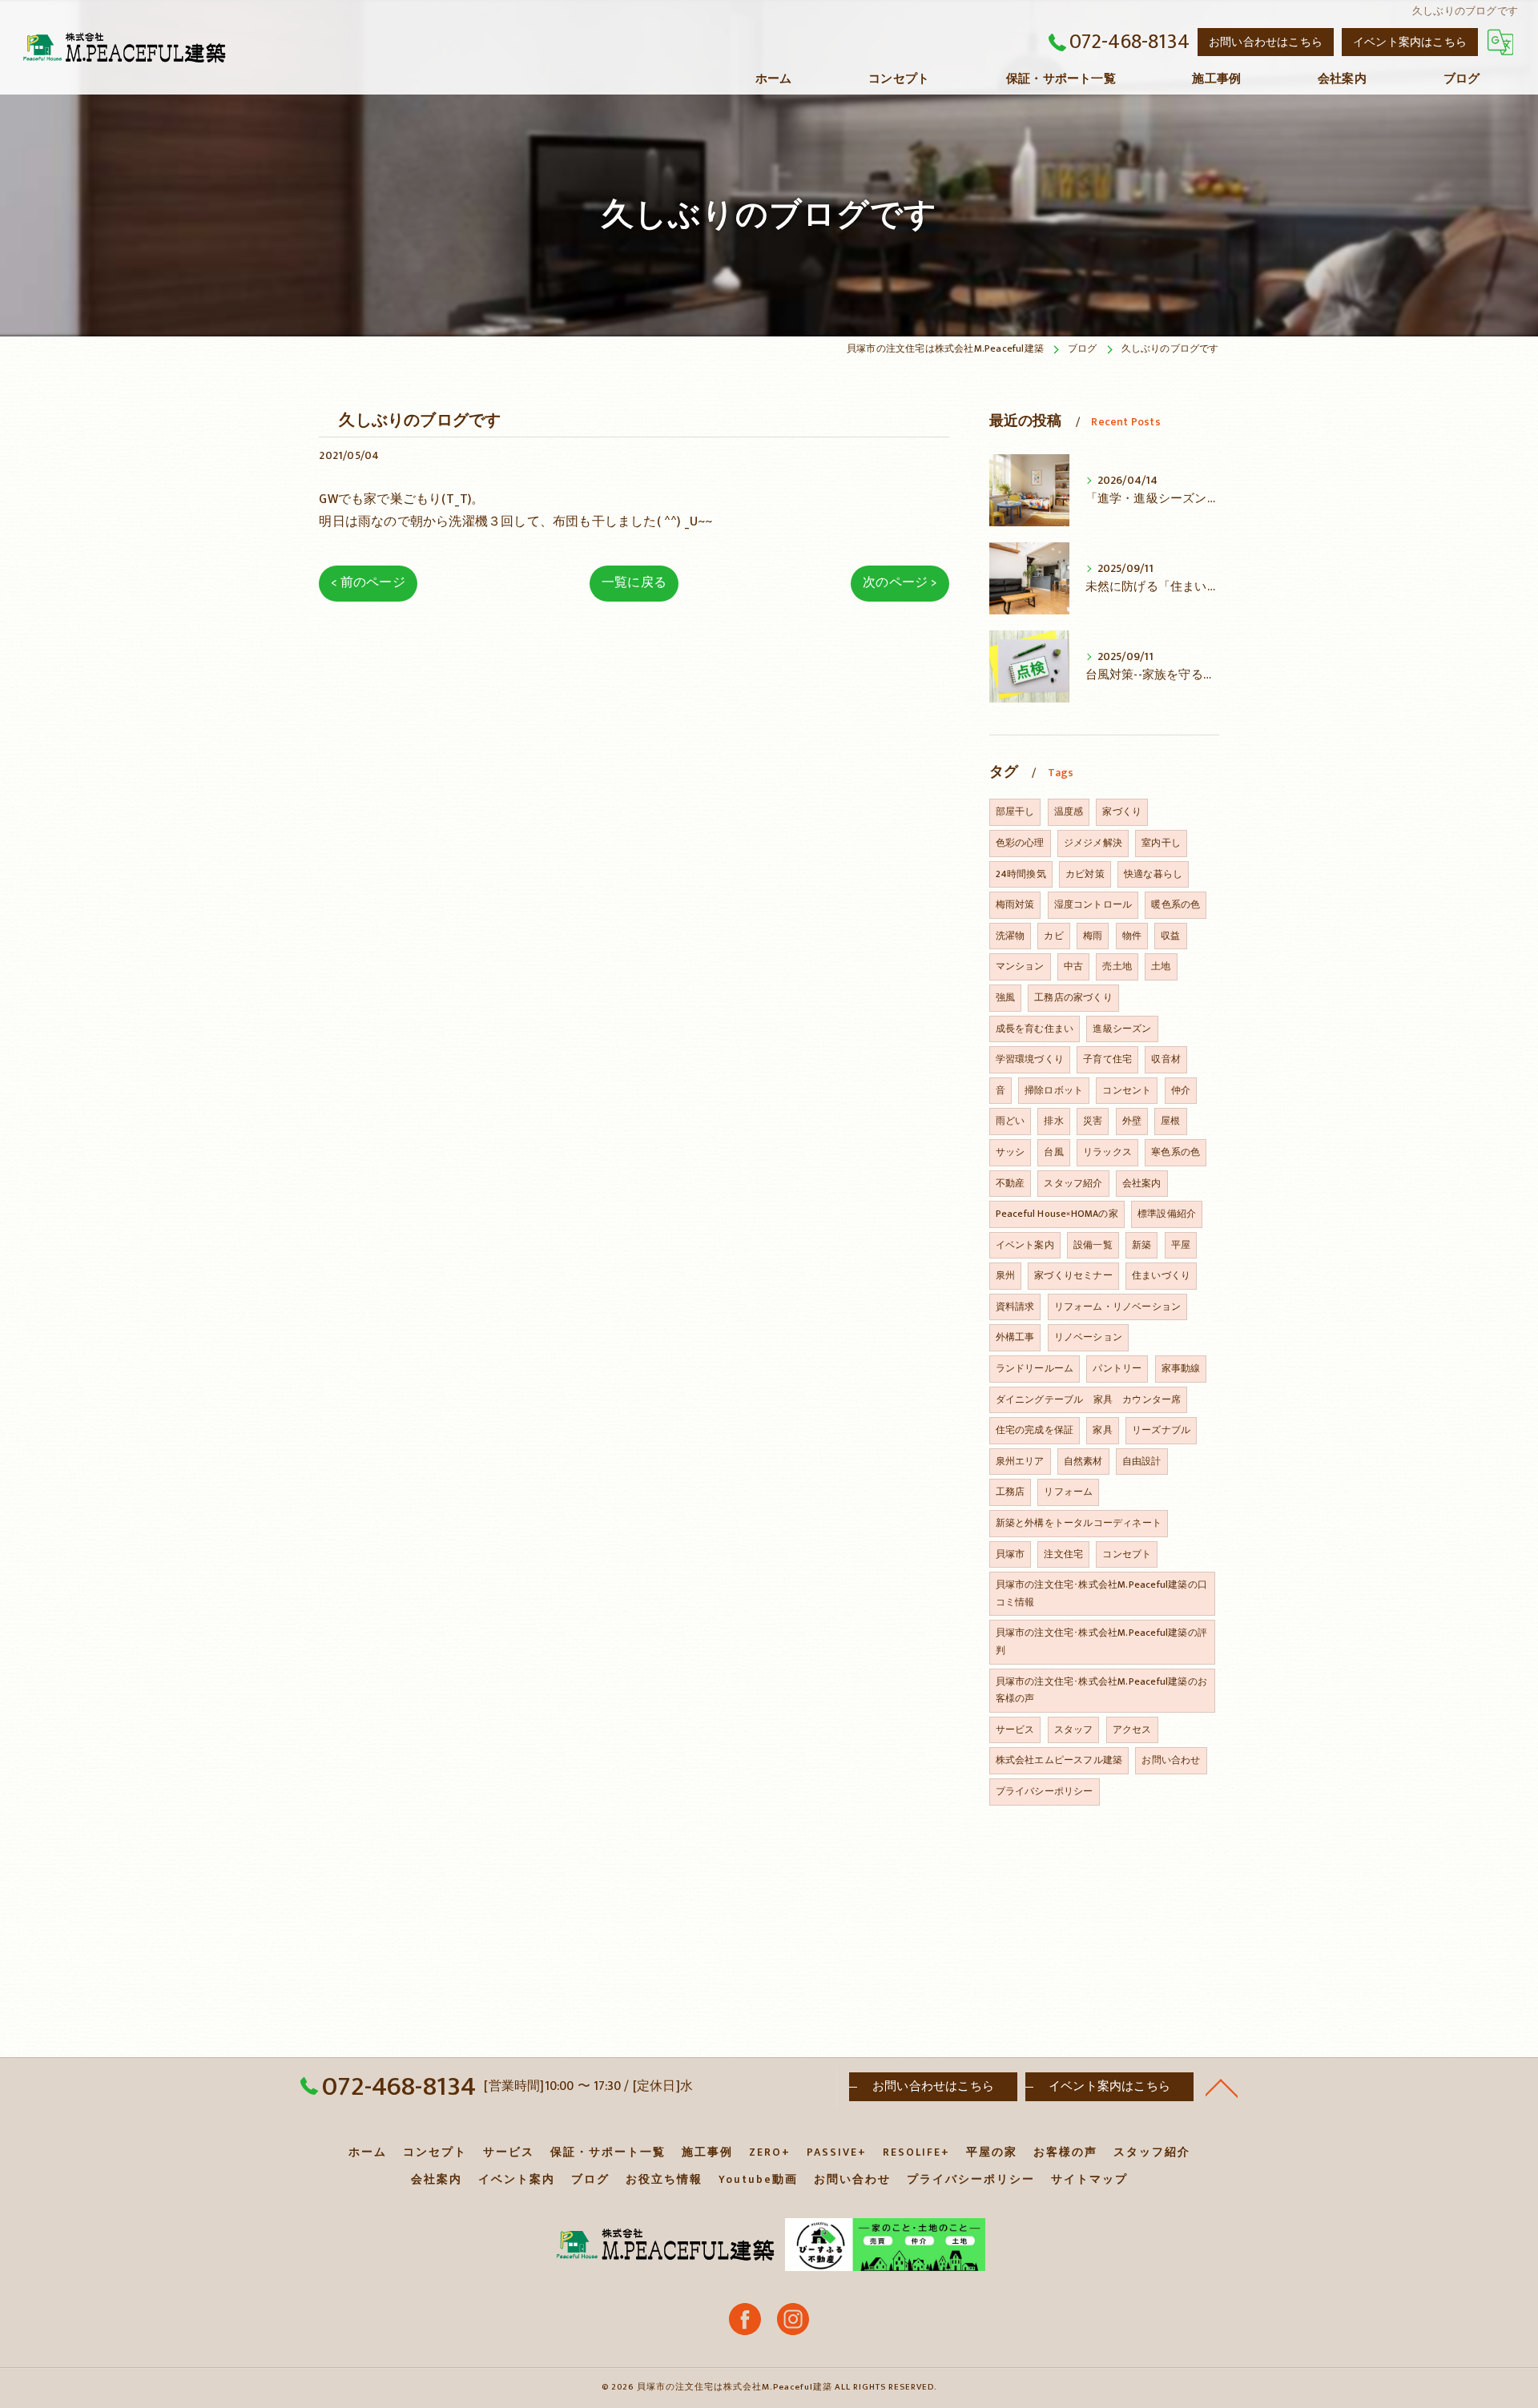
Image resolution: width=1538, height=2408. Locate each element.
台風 (1053, 1152)
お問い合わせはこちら (1266, 42)
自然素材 (1083, 1461)
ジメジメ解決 (1093, 843)
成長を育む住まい (1035, 1029)
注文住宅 (1063, 1554)
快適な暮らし (1153, 874)
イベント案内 (1025, 1245)
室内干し (1161, 843)
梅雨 (1093, 936)
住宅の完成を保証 (1035, 1430)
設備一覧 (1093, 1245)
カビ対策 (1085, 874)
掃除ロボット (1054, 1090)
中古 (1073, 966)
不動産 (1011, 1183)
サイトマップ (1089, 2180)
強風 (1005, 997)
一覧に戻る (634, 582)
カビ (1053, 936)
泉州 (1005, 1275)
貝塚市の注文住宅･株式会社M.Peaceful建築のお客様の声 (1101, 1690)
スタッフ (1074, 1729)
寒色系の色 (1176, 1152)
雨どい (1011, 1121)
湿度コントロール (1093, 904)
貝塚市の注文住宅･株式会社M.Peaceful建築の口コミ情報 (1101, 1593)
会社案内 (1142, 1183)
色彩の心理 (1020, 843)
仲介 (1181, 1090)
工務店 (1011, 1492)
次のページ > (900, 582)
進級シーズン (1122, 1029)
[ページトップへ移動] (1222, 2087)
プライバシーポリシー (1045, 1791)
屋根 (1170, 1121)
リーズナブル (1161, 1430)
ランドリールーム (1035, 1368)
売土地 (1117, 966)
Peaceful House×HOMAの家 (1057, 1214)
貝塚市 (1011, 1554)
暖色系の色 (1176, 904)
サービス (1015, 1729)
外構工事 (1015, 1337)
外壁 (1132, 1121)
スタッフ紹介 (1073, 1183)
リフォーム (1068, 1492)
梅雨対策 (1015, 904)
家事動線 (1181, 1368)
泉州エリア (1020, 1461)
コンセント (1127, 1090)
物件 (1132, 936)
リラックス (1107, 1152)
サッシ (1011, 1152)
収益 (1170, 936)
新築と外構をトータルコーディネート (1079, 1523)
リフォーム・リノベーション (1118, 1307)
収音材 (1166, 1059)
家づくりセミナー (1073, 1275)
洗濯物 (1011, 936)
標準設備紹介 (1167, 1214)
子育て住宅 (1107, 1059)
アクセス (1132, 1729)
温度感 (1069, 811)
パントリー (1117, 1368)
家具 (1102, 1430)
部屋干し (1015, 811)
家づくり (1122, 811)
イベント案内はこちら (1410, 42)
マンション (1020, 966)
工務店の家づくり (1073, 997)
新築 (1141, 1245)
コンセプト (1127, 1554)
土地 (1161, 966)
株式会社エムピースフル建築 (1059, 1760)
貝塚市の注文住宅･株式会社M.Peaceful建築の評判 (1101, 1641)
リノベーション (1088, 1337)
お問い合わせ (1171, 1760)
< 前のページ (368, 582)
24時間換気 (1021, 874)
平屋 (1181, 1245)
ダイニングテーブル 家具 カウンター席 (1089, 1399)
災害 (1093, 1121)
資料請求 (1015, 1307)
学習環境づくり (1030, 1059)
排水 (1053, 1121)
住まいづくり (1161, 1275)
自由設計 (1142, 1461)
